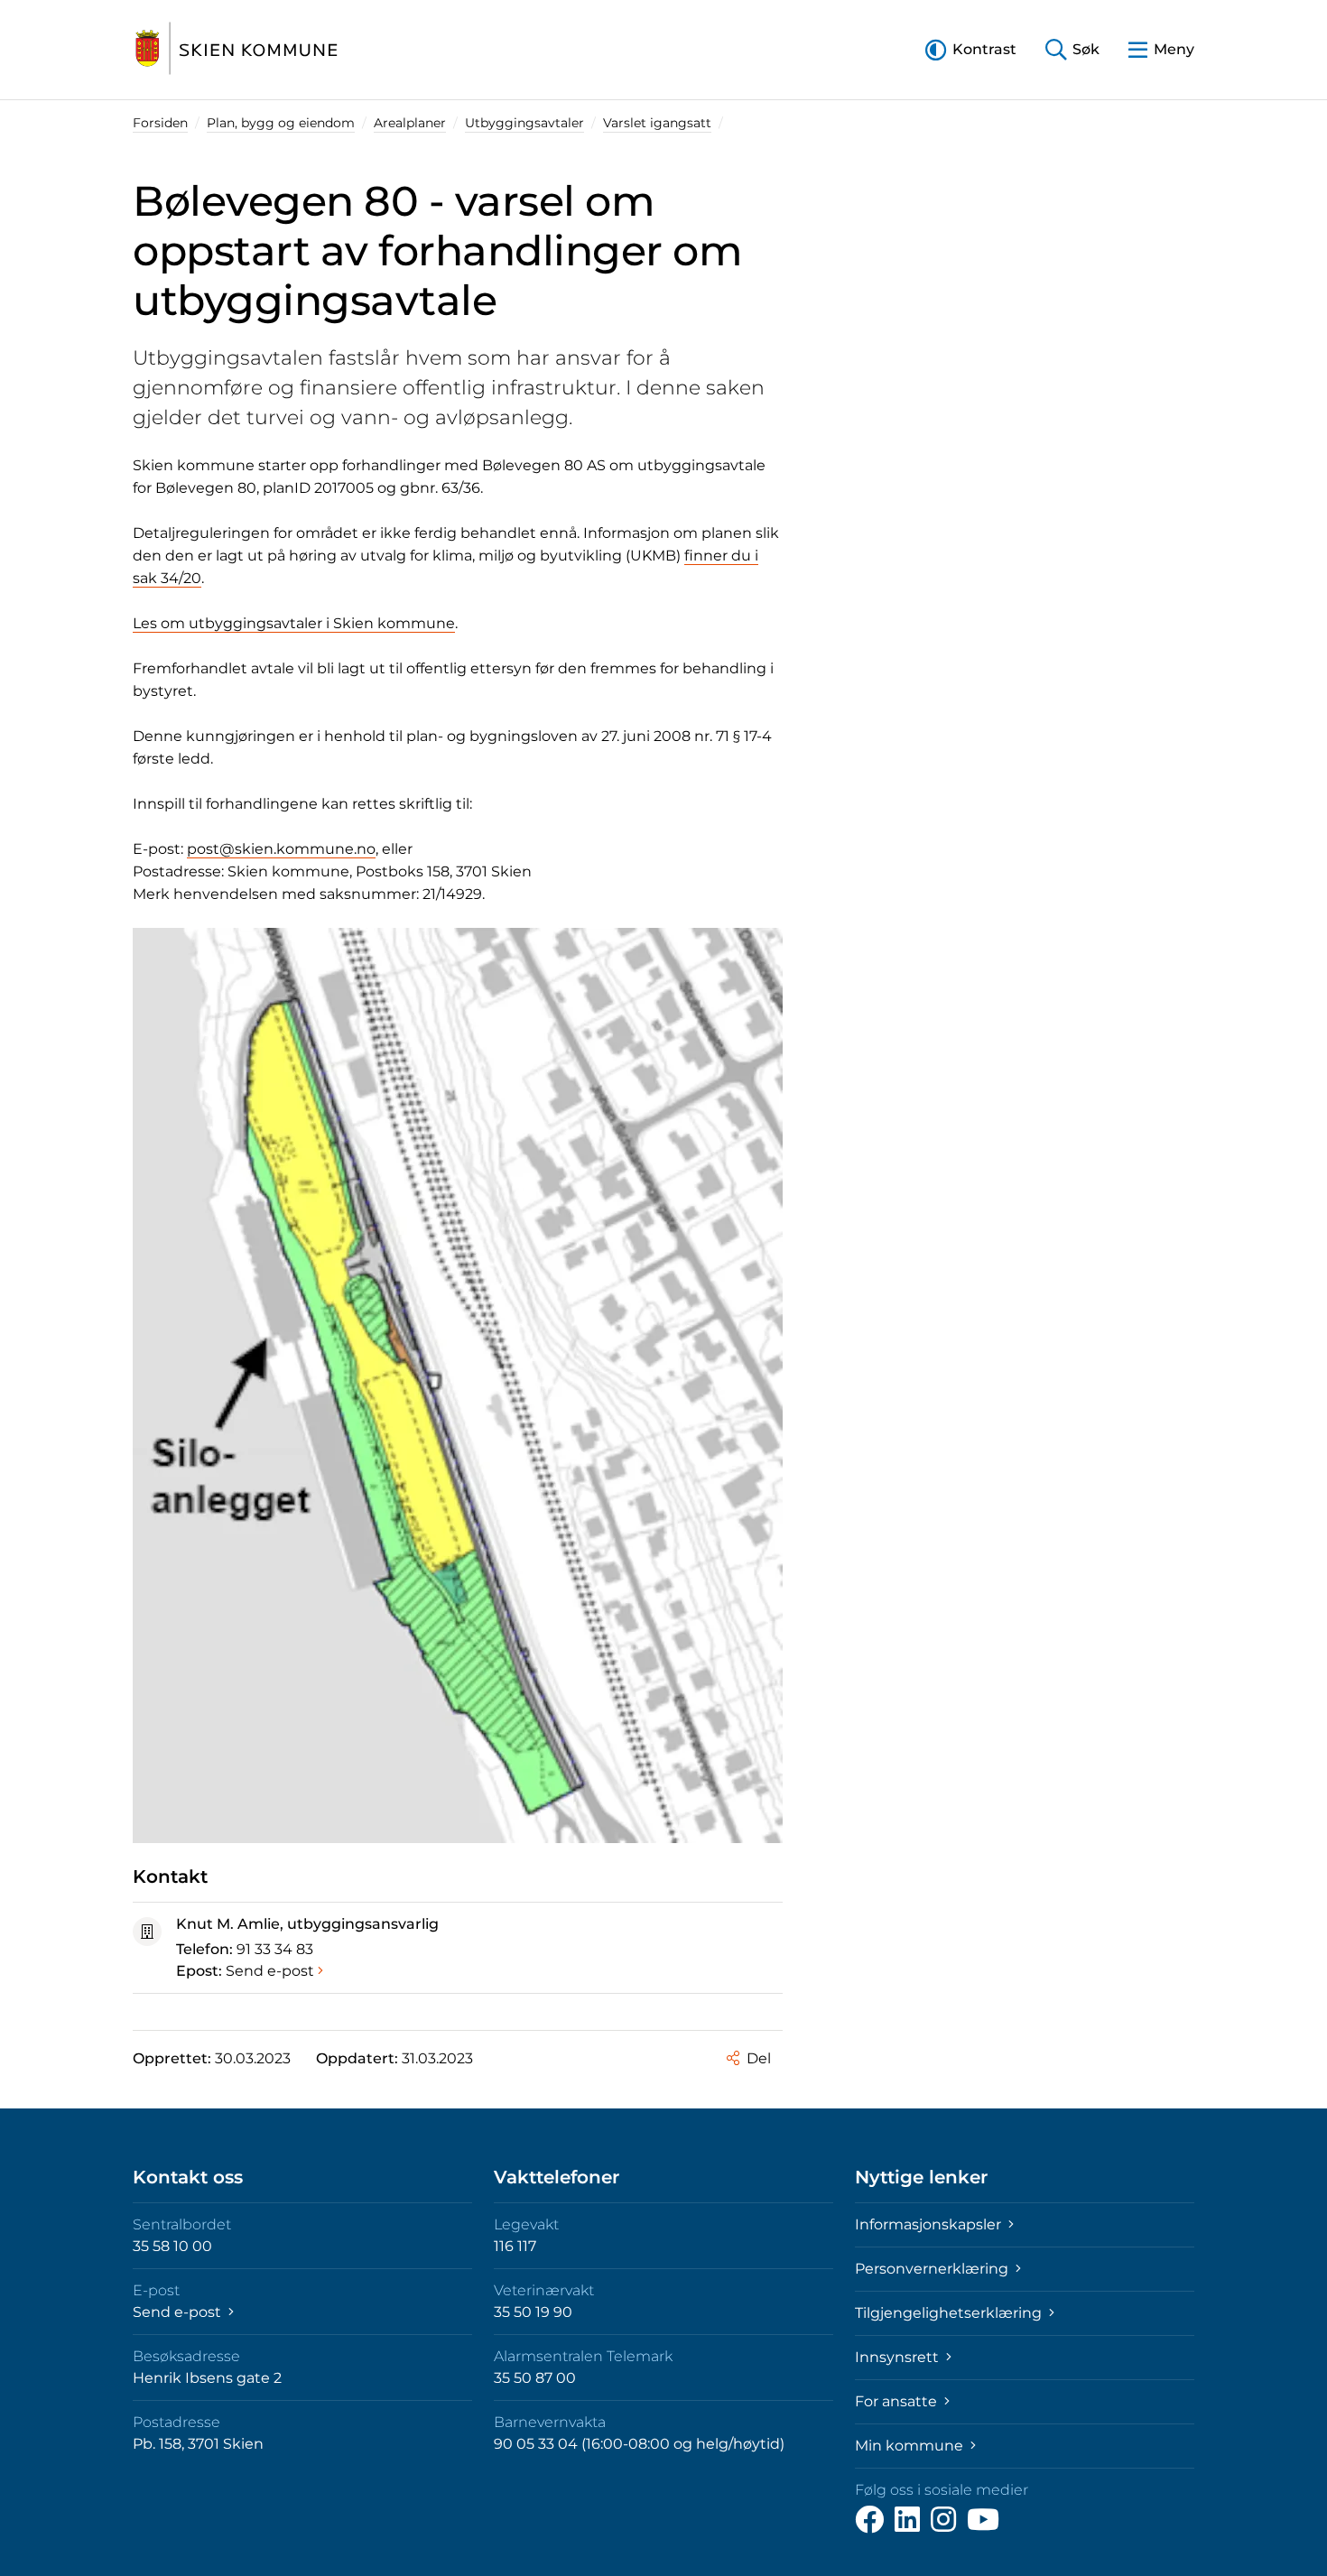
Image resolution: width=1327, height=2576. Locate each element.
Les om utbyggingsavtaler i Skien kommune (294, 623)
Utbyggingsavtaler (524, 123)
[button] (971, 49)
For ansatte (898, 2401)
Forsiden (160, 123)
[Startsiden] (237, 50)
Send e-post (270, 1971)
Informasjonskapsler (930, 2224)
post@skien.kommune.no (281, 849)
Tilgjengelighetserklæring (950, 2313)
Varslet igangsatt (657, 123)
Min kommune (911, 2446)
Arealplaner (410, 123)
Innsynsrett (899, 2357)
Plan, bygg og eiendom (281, 123)
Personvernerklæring (933, 2269)
